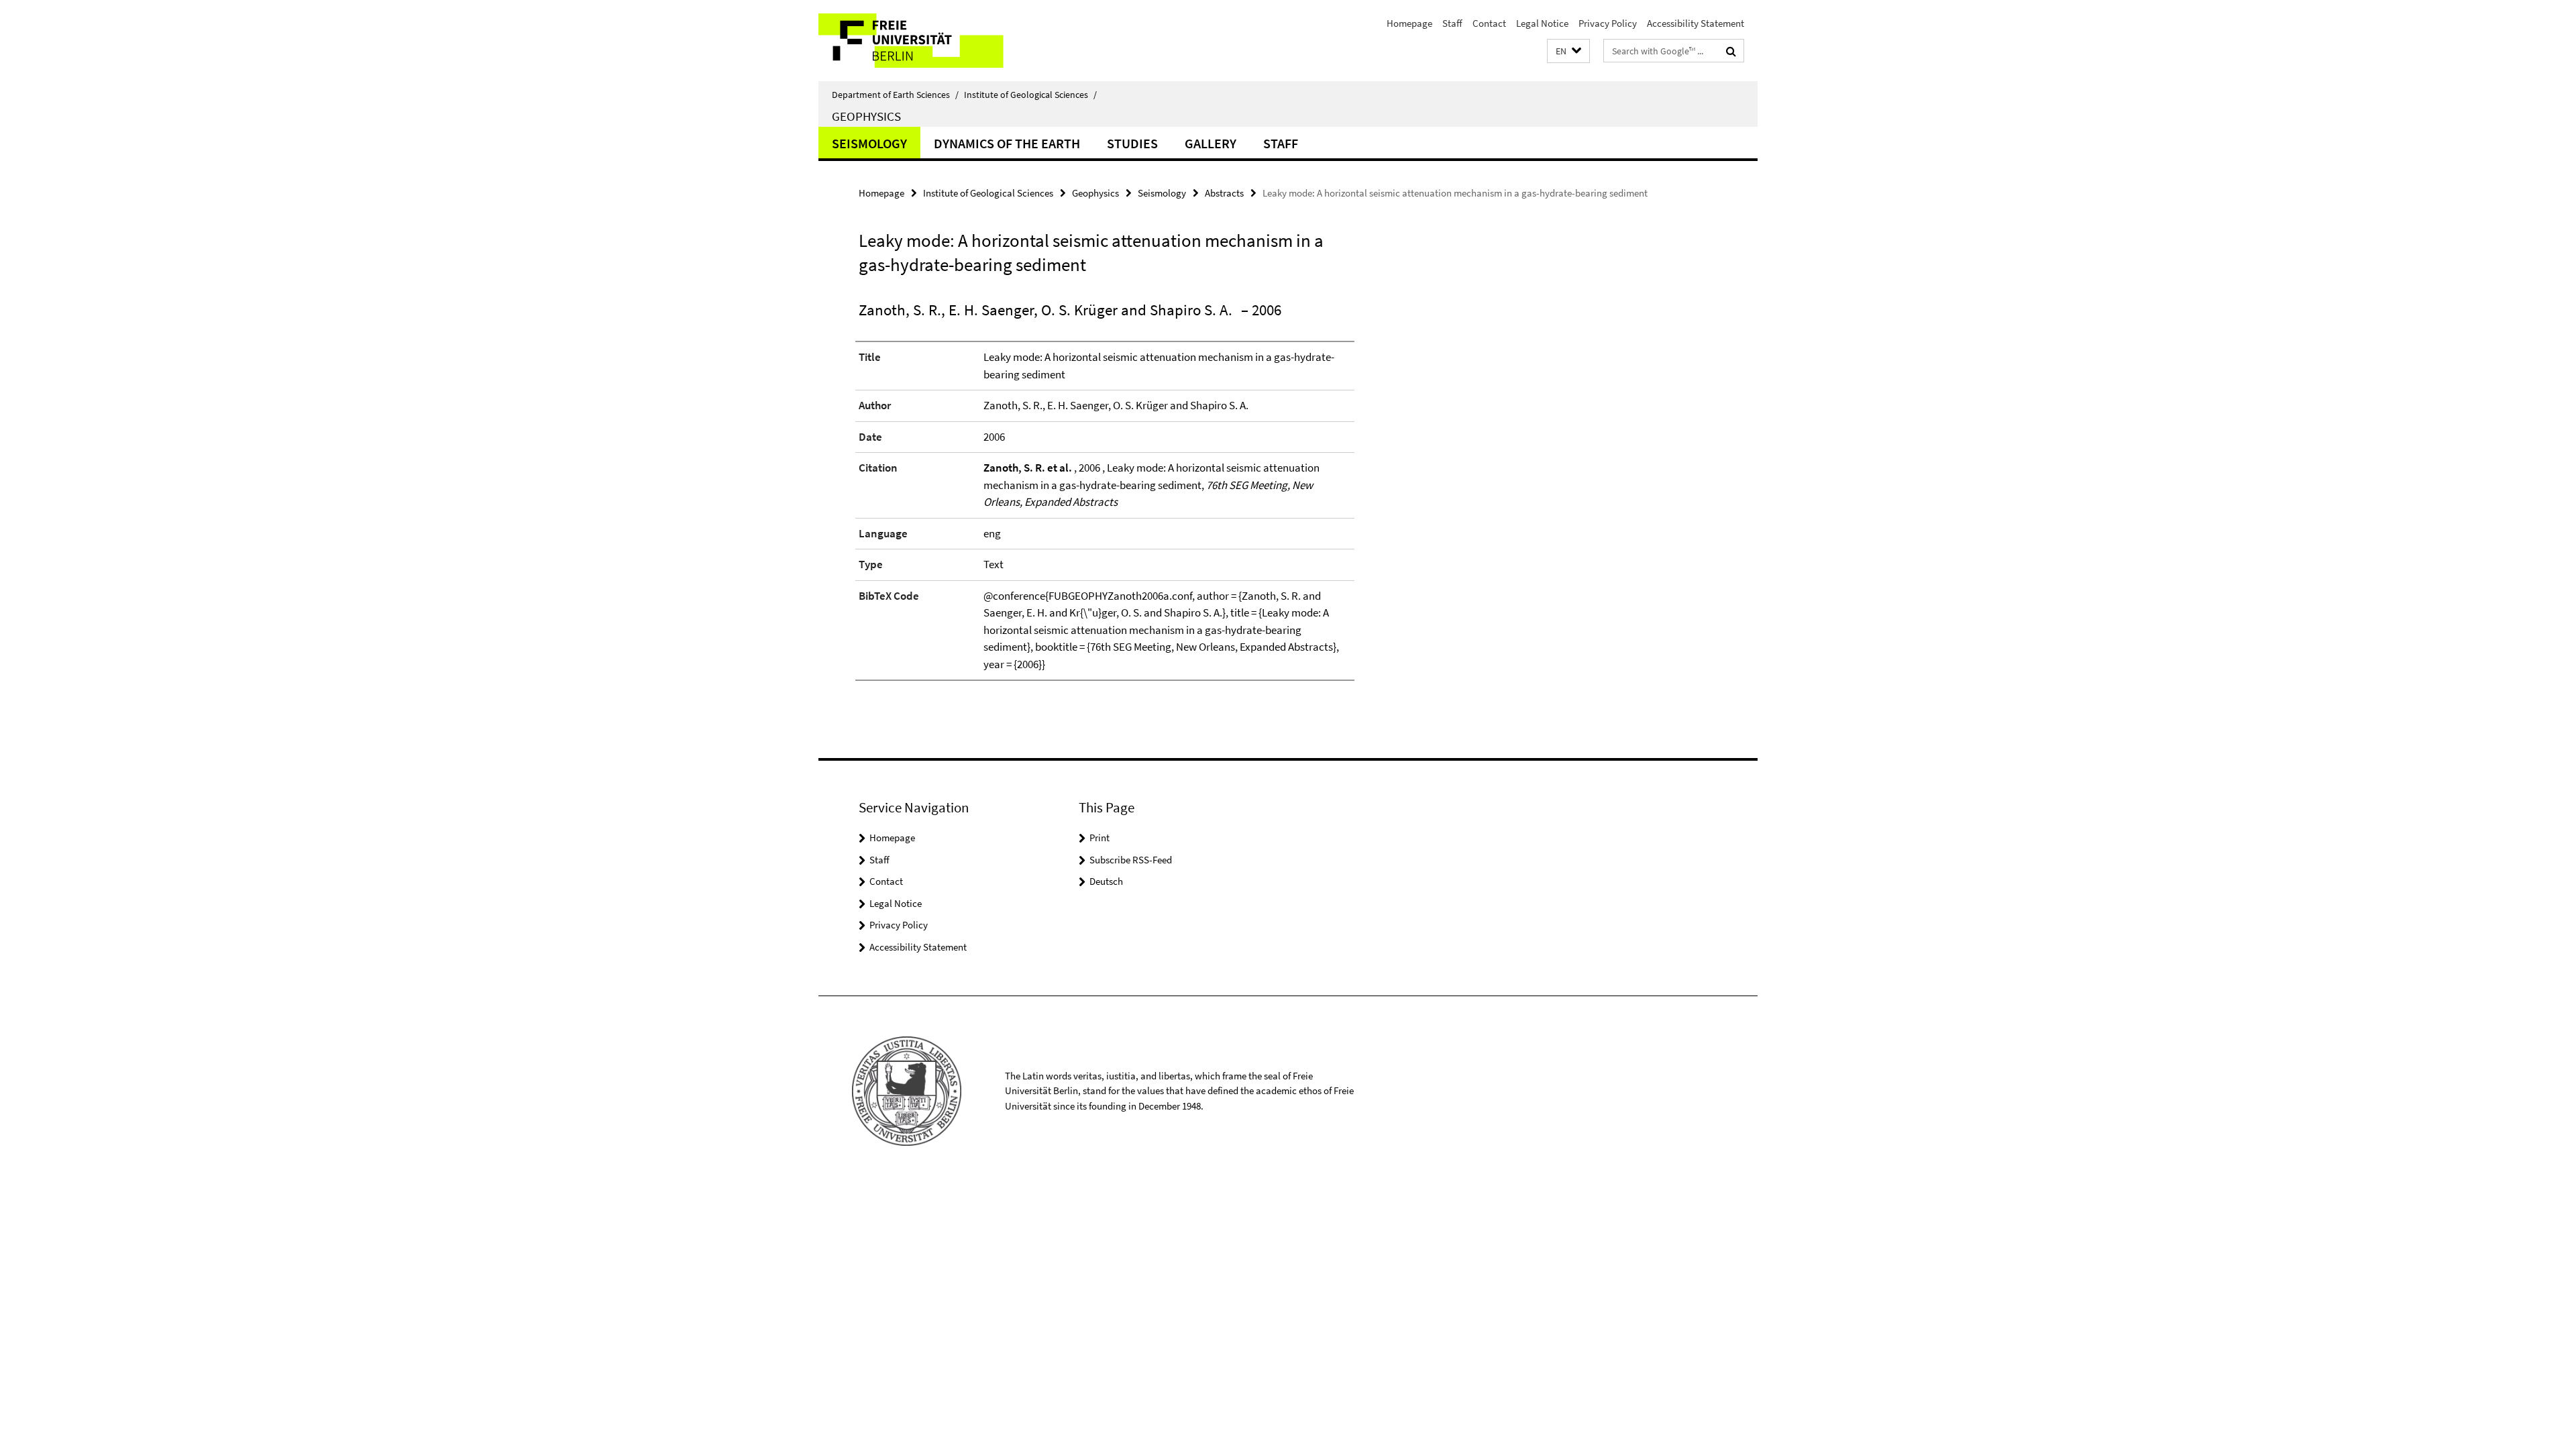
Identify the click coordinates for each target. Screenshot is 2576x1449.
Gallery (1211, 143)
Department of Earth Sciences (895, 95)
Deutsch (1106, 881)
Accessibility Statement (1696, 23)
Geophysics (866, 116)
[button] (1568, 51)
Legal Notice (1542, 23)
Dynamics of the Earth (1007, 143)
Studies (1132, 143)
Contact (1489, 23)
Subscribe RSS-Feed (1131, 860)
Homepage (1409, 23)
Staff (1452, 23)
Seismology (869, 143)
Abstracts (1224, 193)
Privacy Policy (1608, 23)
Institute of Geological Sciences (1030, 95)
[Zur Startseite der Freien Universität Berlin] (931, 41)
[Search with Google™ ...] (1731, 51)
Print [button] (1099, 838)
